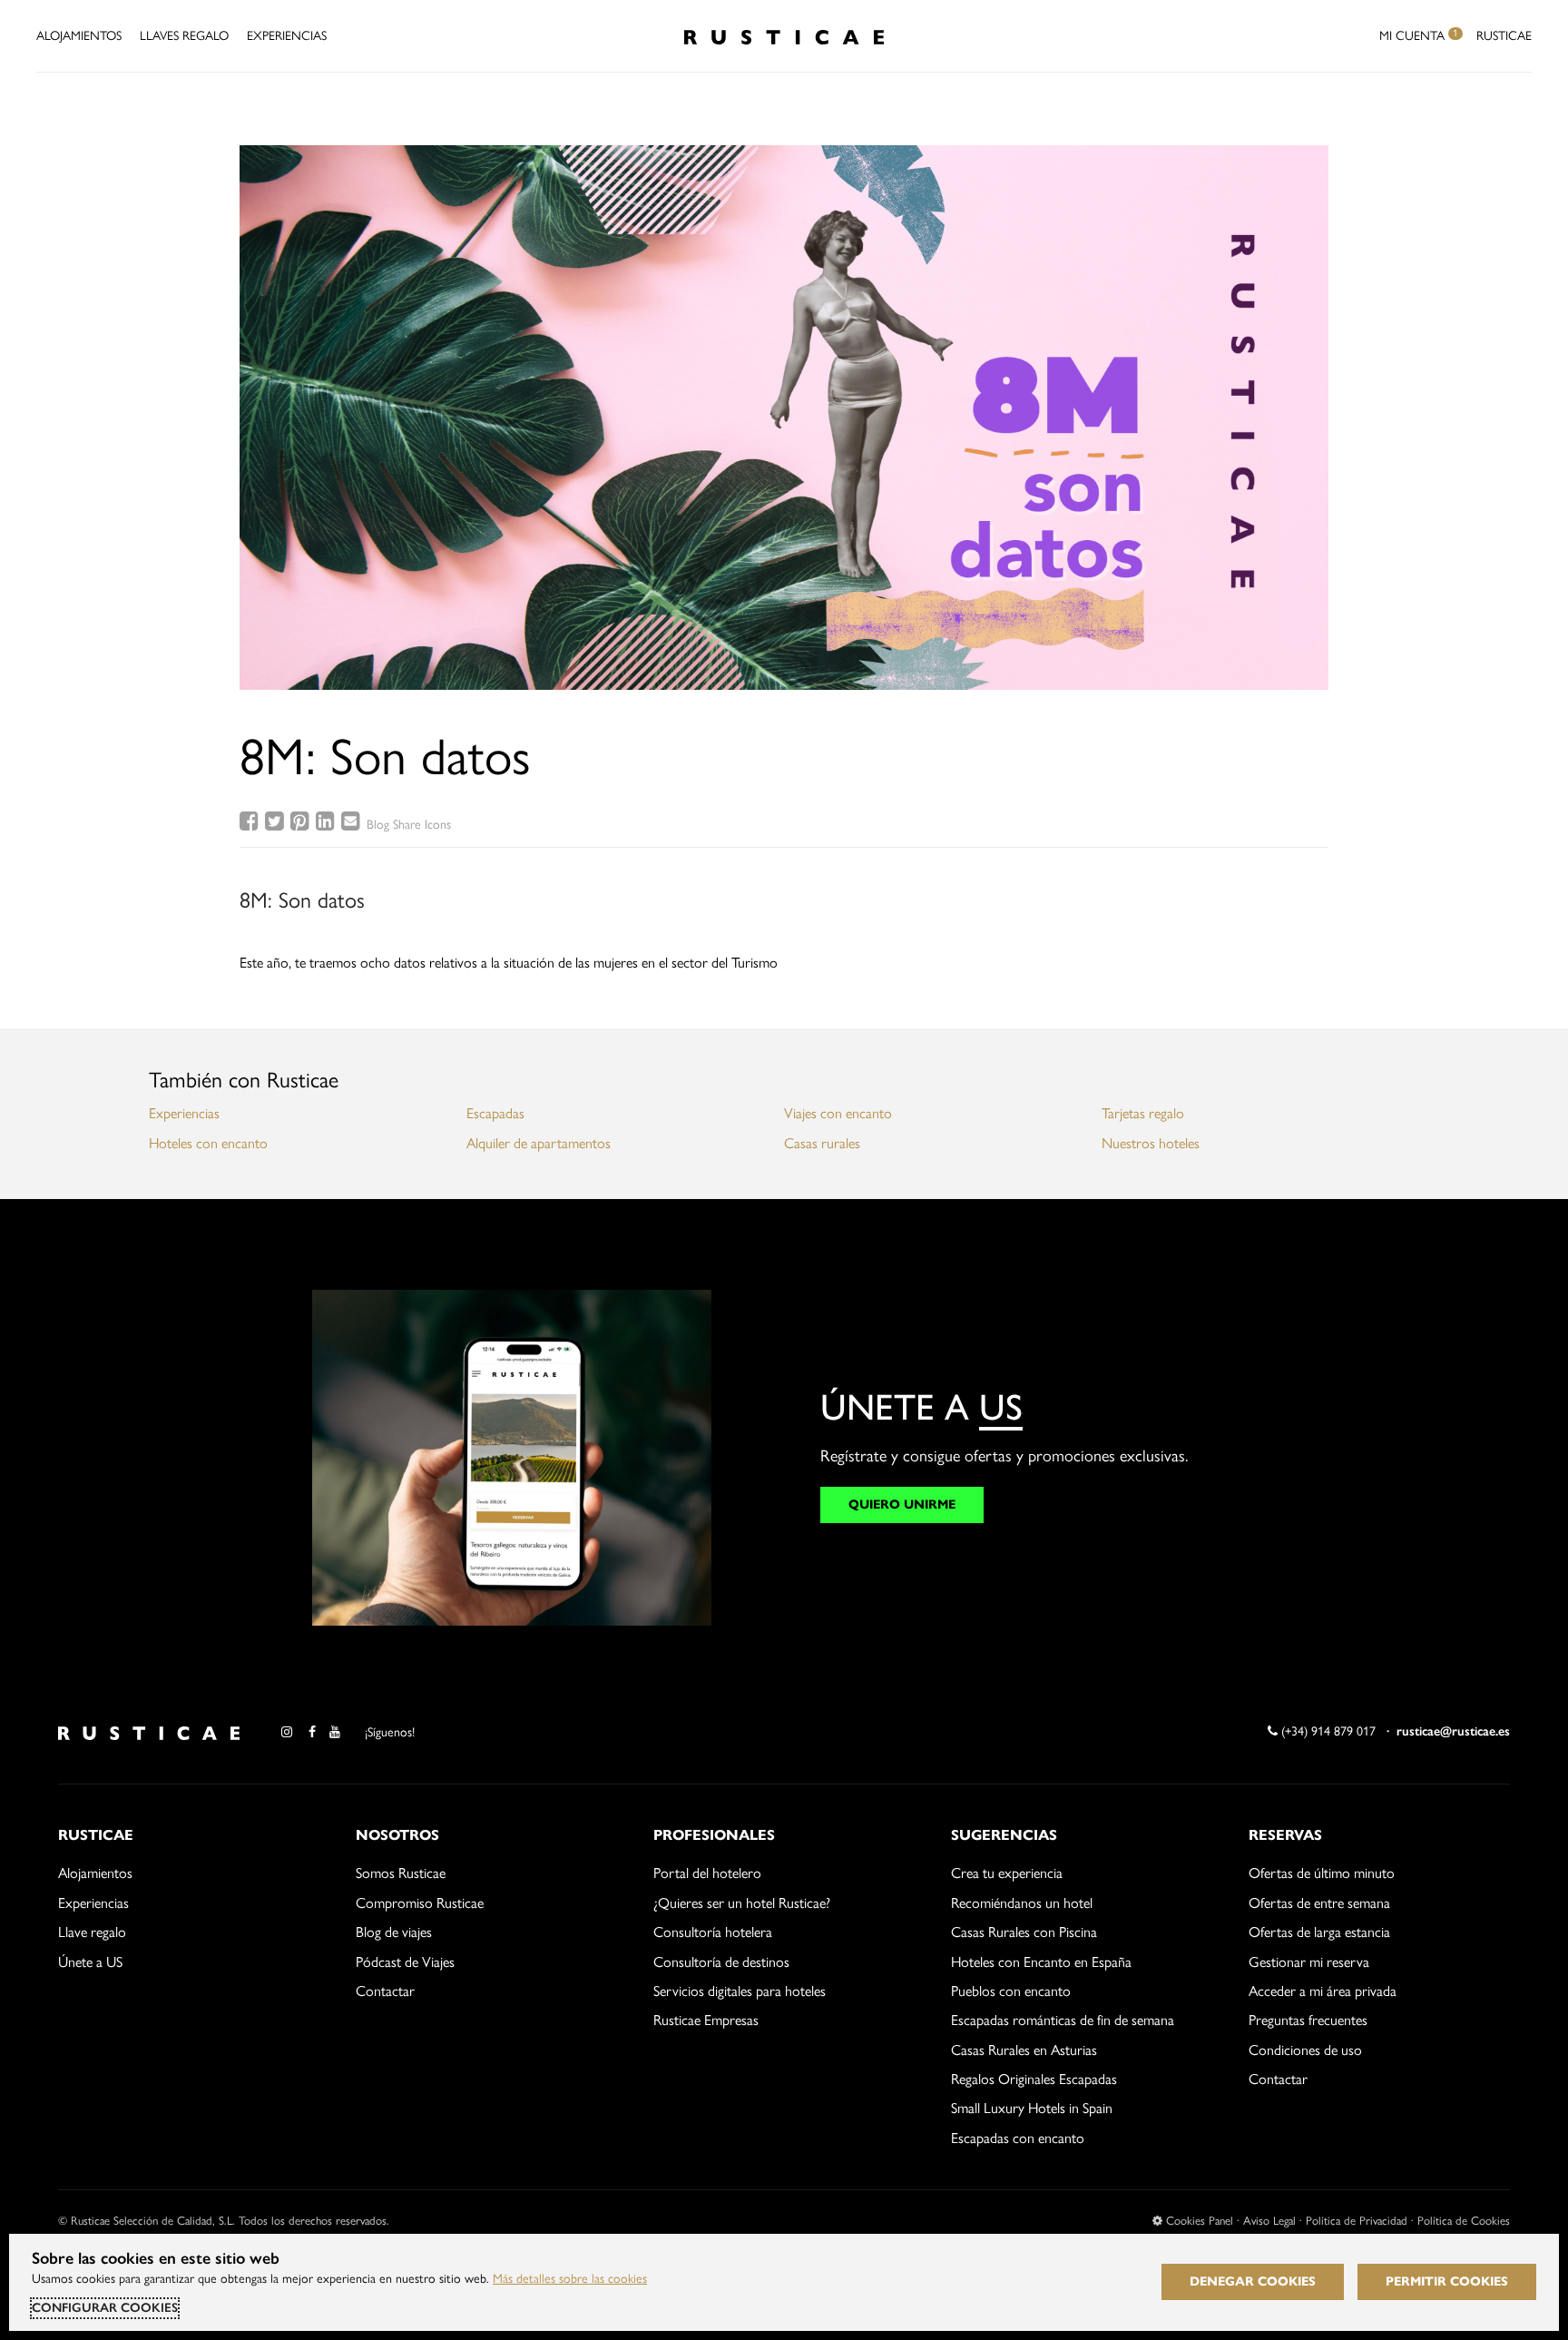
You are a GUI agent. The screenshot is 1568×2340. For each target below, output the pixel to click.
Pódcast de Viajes (405, 1962)
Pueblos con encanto (1011, 1991)
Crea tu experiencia (1007, 1873)
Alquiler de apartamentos (539, 1143)
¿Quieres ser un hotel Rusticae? (742, 1903)
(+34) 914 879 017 (1327, 1731)
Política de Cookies (1464, 2221)
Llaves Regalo (184, 36)
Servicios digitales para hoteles (740, 1991)
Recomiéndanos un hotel (1022, 1903)
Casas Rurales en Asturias (1024, 2050)
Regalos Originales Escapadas (1034, 2079)
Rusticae (1504, 36)
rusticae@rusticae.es (1453, 1731)
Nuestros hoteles (1151, 1143)
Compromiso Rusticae (420, 1903)
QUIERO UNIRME (902, 1504)
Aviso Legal (1269, 2221)
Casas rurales (822, 1143)
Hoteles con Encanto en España (1041, 1962)
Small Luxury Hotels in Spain (1032, 2108)
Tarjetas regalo (1143, 1113)
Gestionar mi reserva (1309, 1962)
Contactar (385, 1991)
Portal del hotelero (707, 1873)
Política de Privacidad (1357, 2221)
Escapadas (495, 1113)
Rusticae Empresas (706, 2020)
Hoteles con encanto (208, 1143)
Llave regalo (92, 1932)
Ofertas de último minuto (1322, 1873)
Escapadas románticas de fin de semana (1063, 2020)
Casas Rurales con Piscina (1024, 1932)
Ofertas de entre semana (1319, 1903)
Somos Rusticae (401, 1873)
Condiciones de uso (1305, 2050)
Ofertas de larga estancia (1319, 1932)
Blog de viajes (394, 1932)
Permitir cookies (1447, 2281)
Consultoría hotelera (713, 1932)
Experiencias (287, 36)
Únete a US (90, 1962)
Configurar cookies (105, 2308)
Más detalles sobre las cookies (570, 2279)
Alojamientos (79, 36)
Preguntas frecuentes (1308, 2020)
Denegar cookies (1253, 2281)
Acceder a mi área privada (1323, 1991)
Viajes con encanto (838, 1113)
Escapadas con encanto (1018, 2138)
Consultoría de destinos (721, 1962)
